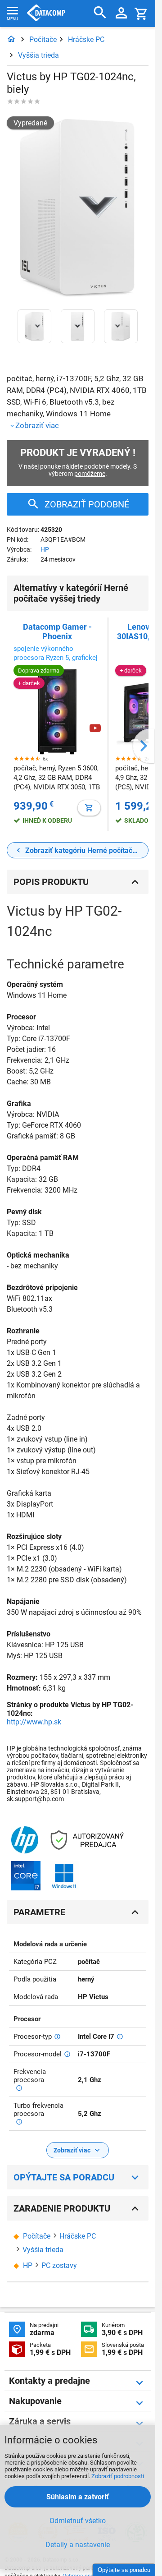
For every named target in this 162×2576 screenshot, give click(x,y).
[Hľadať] (100, 13)
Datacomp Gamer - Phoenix (57, 631)
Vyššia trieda (38, 55)
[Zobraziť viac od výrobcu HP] (25, 1841)
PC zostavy (59, 2265)
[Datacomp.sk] (11, 39)
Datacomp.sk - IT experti (46, 14)
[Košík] (141, 13)
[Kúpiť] (89, 808)
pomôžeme (90, 474)
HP (45, 549)
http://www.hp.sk (34, 1722)
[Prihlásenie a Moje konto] (121, 14)
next (144, 746)
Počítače (43, 39)
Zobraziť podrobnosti (118, 2476)
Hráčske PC (86, 39)
